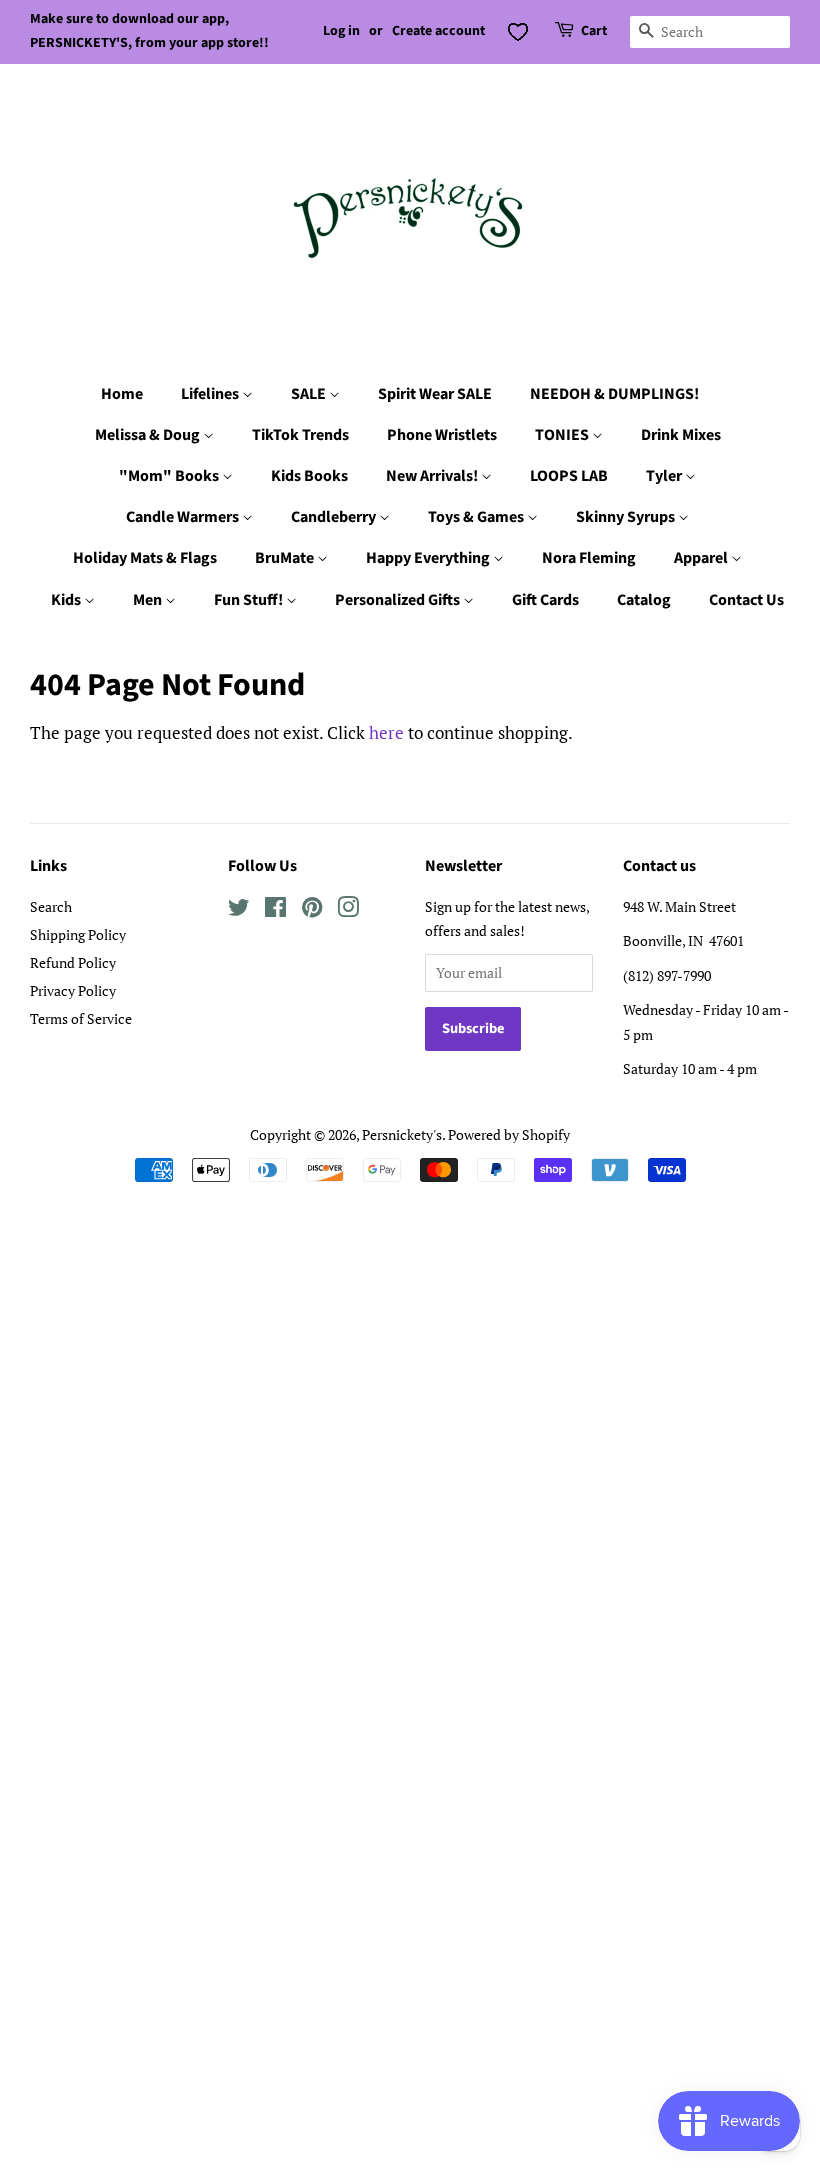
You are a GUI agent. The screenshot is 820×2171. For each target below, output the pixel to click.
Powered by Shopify (509, 1134)
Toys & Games (477, 517)
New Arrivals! (433, 476)
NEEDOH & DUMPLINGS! (614, 394)
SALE (310, 394)
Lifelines (211, 394)
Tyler (665, 476)
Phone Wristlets (442, 435)
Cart (594, 31)
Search (51, 906)
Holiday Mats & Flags (145, 558)
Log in (341, 31)
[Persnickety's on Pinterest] (312, 910)
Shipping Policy (78, 934)
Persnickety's (402, 1134)
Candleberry (335, 517)
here (386, 732)
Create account (438, 31)
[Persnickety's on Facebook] (275, 910)
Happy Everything (429, 558)
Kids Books (309, 476)
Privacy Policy (73, 990)
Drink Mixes (681, 435)
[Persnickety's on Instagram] (348, 910)
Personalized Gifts (399, 600)
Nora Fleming (589, 558)
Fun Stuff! (250, 600)
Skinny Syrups (627, 517)
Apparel (702, 558)
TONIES (563, 435)
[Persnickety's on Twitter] (239, 910)
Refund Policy (73, 962)
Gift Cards (545, 600)
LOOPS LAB (569, 476)
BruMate (286, 558)
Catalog (644, 600)
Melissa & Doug (149, 435)
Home (122, 394)
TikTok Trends (300, 435)
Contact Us (746, 600)
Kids (67, 600)
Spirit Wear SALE (435, 394)
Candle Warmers (184, 517)
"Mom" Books (170, 476)
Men (149, 600)
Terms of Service (81, 1018)
